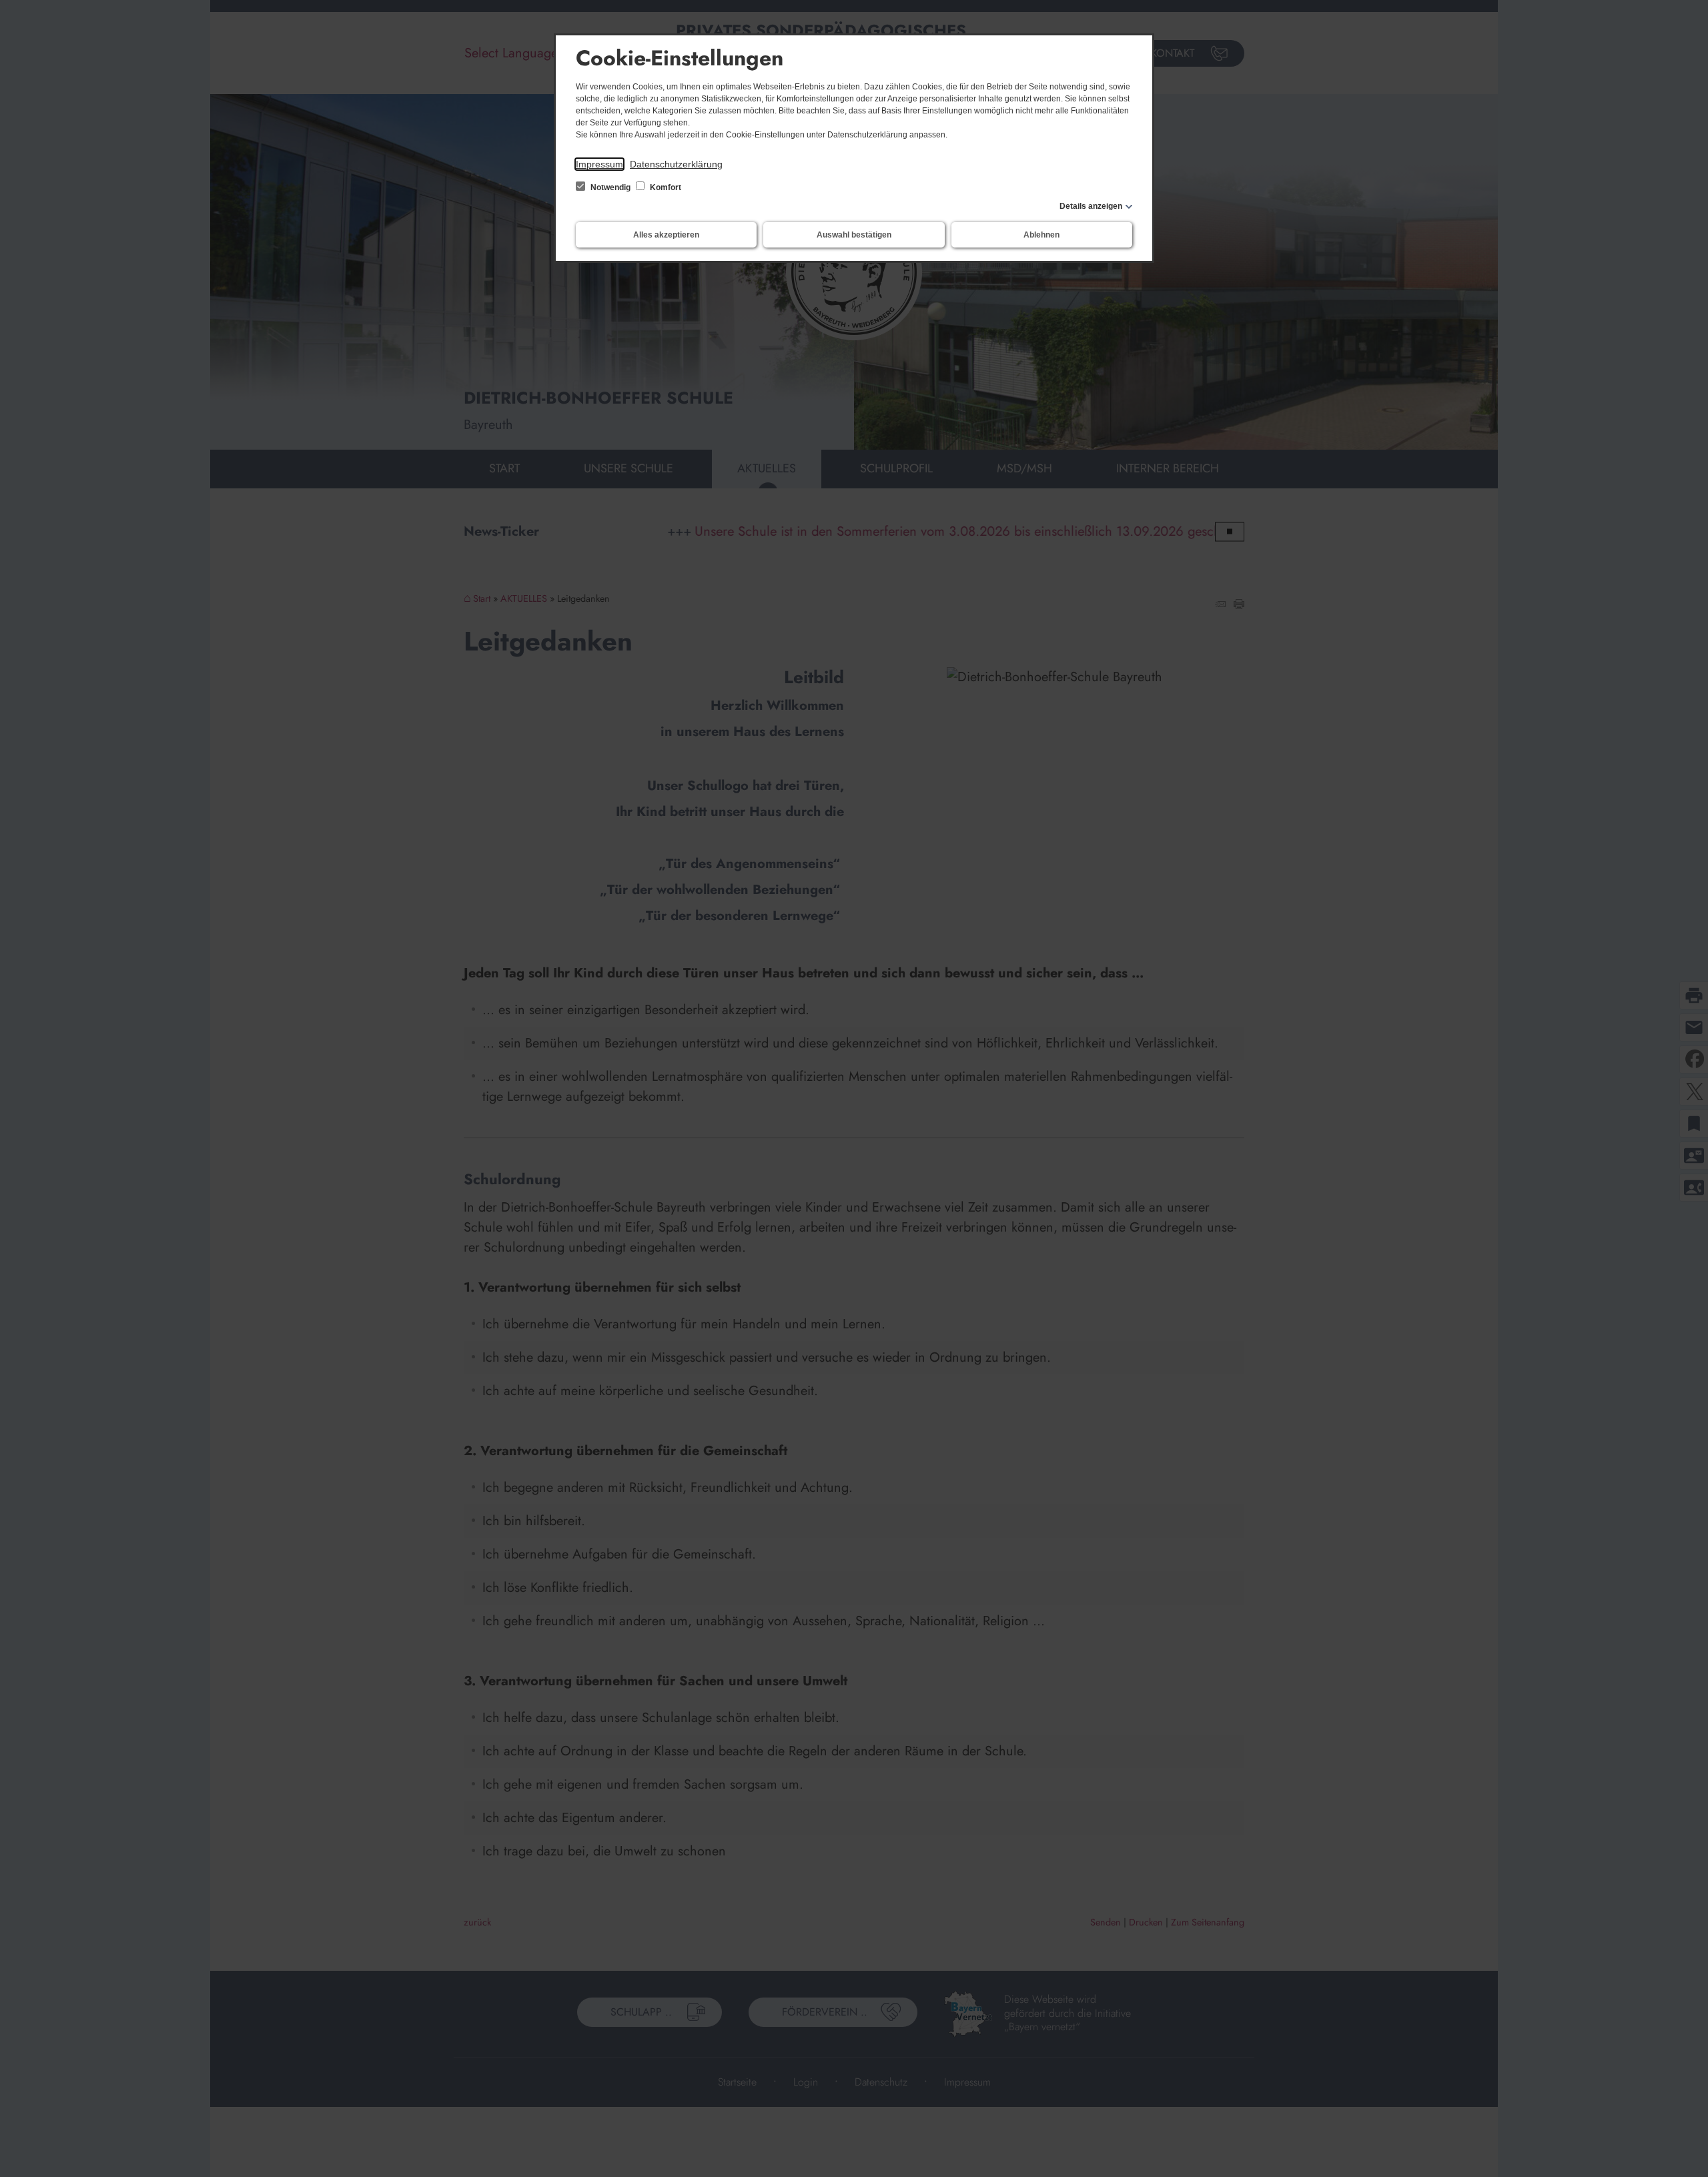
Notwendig (610, 187)
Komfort (665, 187)
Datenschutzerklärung (676, 164)
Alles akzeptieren (666, 235)
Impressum (599, 164)
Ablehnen (1041, 235)
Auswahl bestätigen (854, 235)
